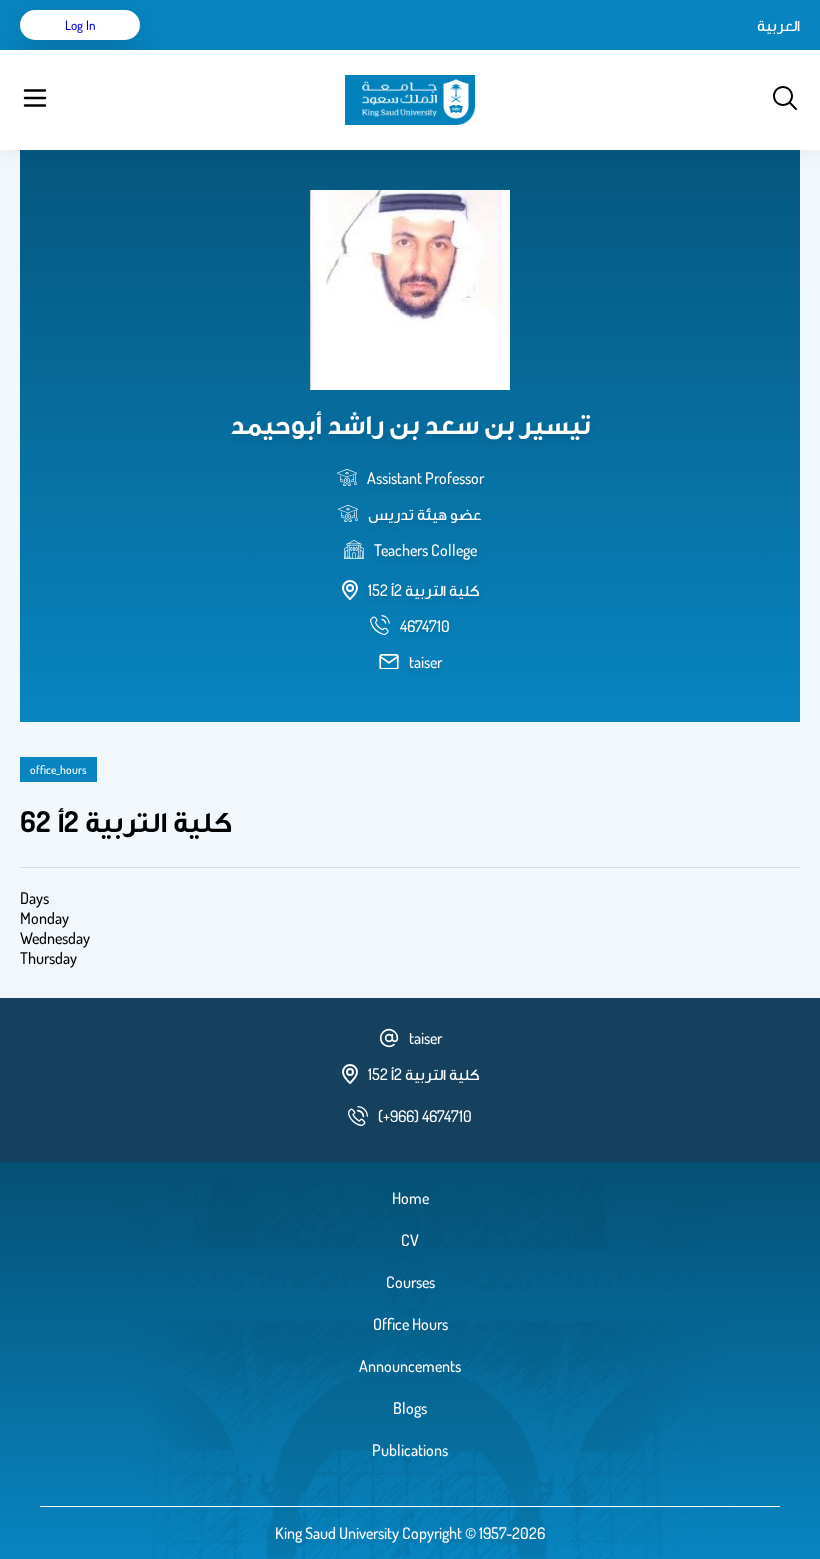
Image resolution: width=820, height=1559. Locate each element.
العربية (778, 25)
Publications (410, 1450)
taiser (425, 662)
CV (410, 1240)
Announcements (410, 1366)
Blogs (410, 1408)
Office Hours (410, 1324)
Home (410, 1198)
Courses (410, 1282)
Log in (80, 25)
